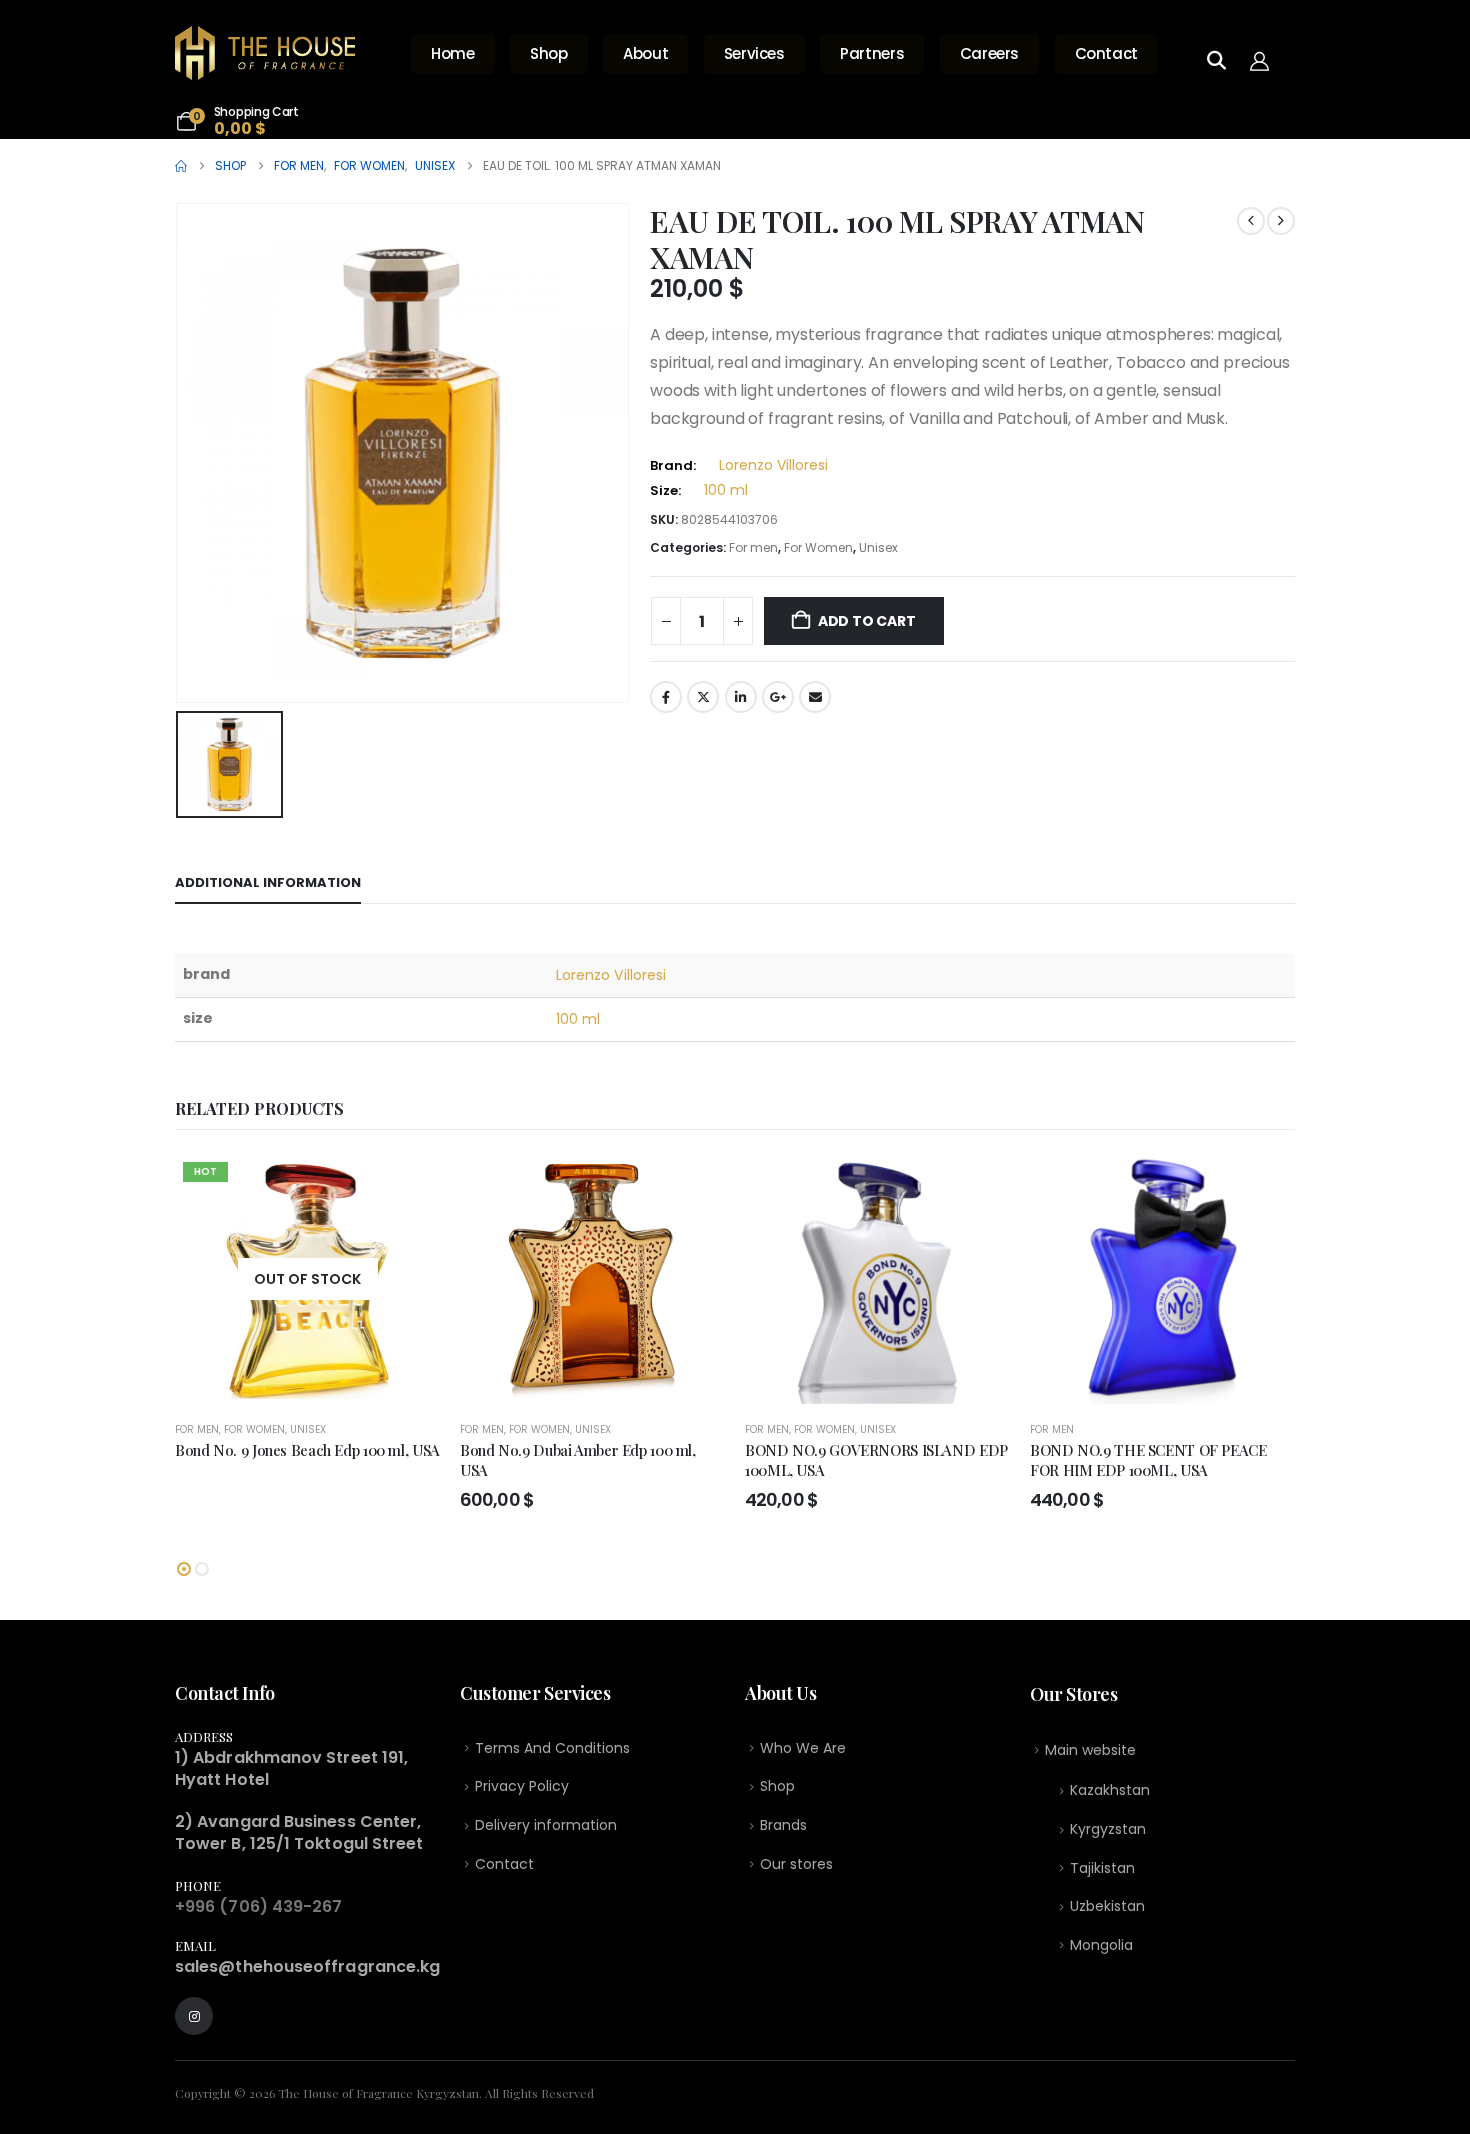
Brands (783, 1825)
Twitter (703, 697)
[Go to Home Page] (181, 166)
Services (754, 53)
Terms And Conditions (552, 1748)
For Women (818, 547)
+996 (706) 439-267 (258, 1906)
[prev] (1251, 221)
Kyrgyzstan (1108, 1829)
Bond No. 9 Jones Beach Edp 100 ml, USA (307, 1450)
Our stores (796, 1864)
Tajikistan (1102, 1868)
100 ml (726, 490)
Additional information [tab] (268, 882)
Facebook (666, 697)
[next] (1281, 221)
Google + (778, 697)
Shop (549, 53)
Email (815, 697)
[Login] (1264, 60)
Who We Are (803, 1748)
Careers (989, 53)
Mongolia (1101, 1945)
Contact (1106, 53)
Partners (872, 53)
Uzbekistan (1107, 1906)
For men (753, 547)
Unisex (878, 547)
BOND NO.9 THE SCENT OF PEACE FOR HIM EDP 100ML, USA (1148, 1460)
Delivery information (546, 1825)
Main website (1090, 1750)
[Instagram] (194, 2016)
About (645, 53)
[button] (184, 1569)
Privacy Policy (522, 1786)
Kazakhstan (1110, 1790)
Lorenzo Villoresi (773, 465)
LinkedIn (741, 697)
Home (453, 53)
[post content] (307, 1279)
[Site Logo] (265, 53)
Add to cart (867, 621)
